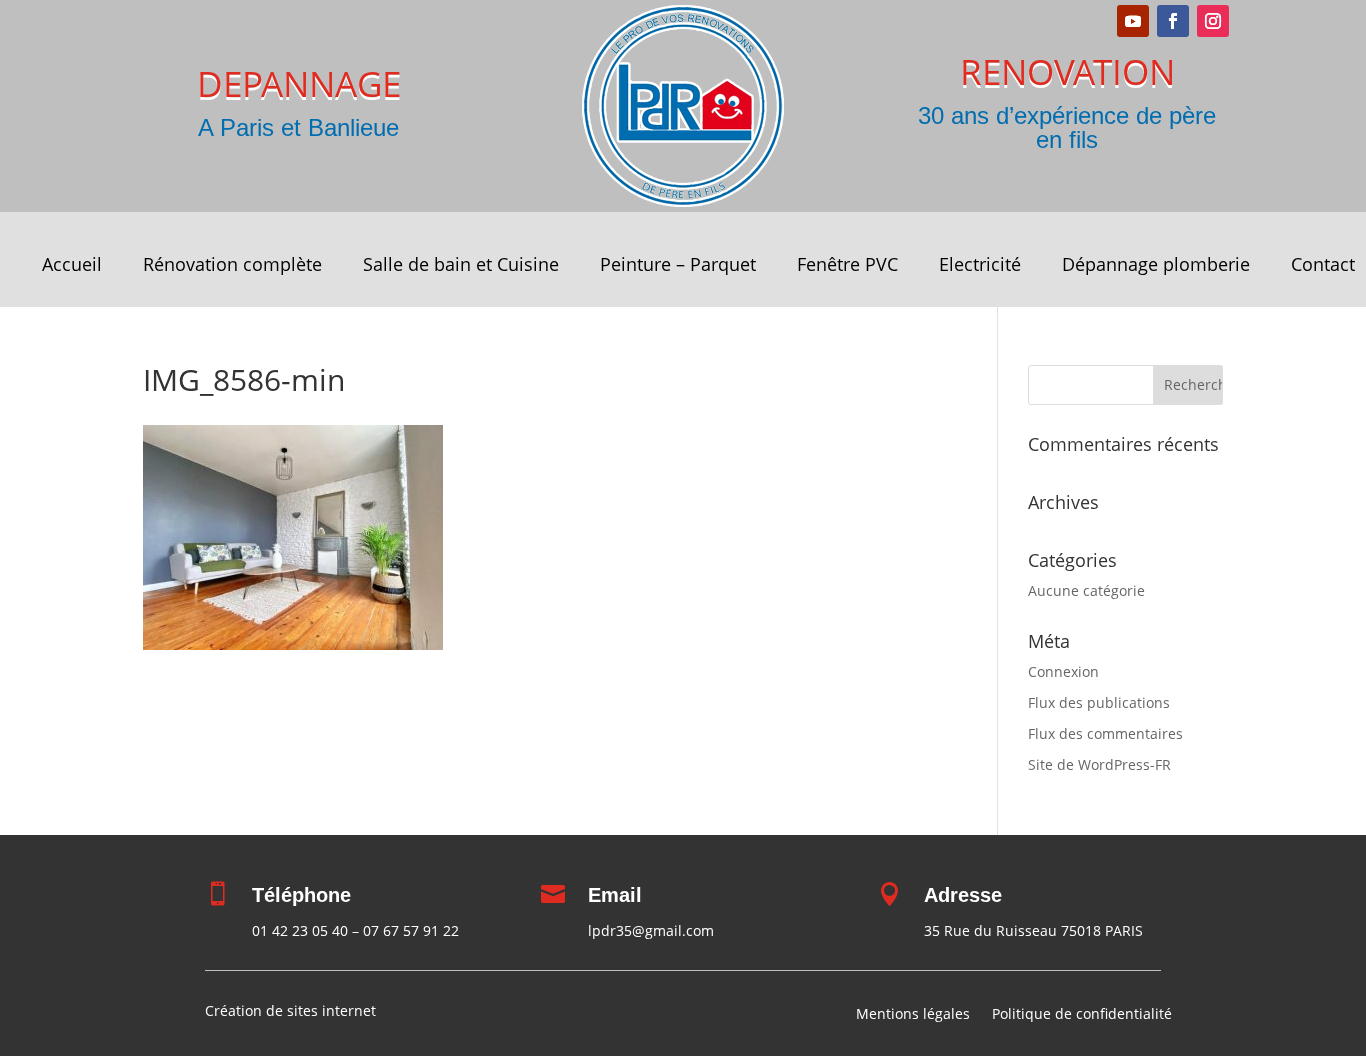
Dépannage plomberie (1156, 266)
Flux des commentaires (1105, 733)
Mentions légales (913, 1015)
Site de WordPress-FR (1099, 764)
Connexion (1063, 671)
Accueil (72, 266)
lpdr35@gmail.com (651, 930)
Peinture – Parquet (678, 266)
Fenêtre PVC (847, 266)
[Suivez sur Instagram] (1213, 21)
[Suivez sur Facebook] (1173, 21)
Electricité (980, 266)
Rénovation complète (232, 266)
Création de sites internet (290, 1010)
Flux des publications (1099, 702)
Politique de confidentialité (1082, 1015)
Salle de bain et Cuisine (461, 266)
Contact (1323, 266)
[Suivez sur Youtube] (1133, 21)
